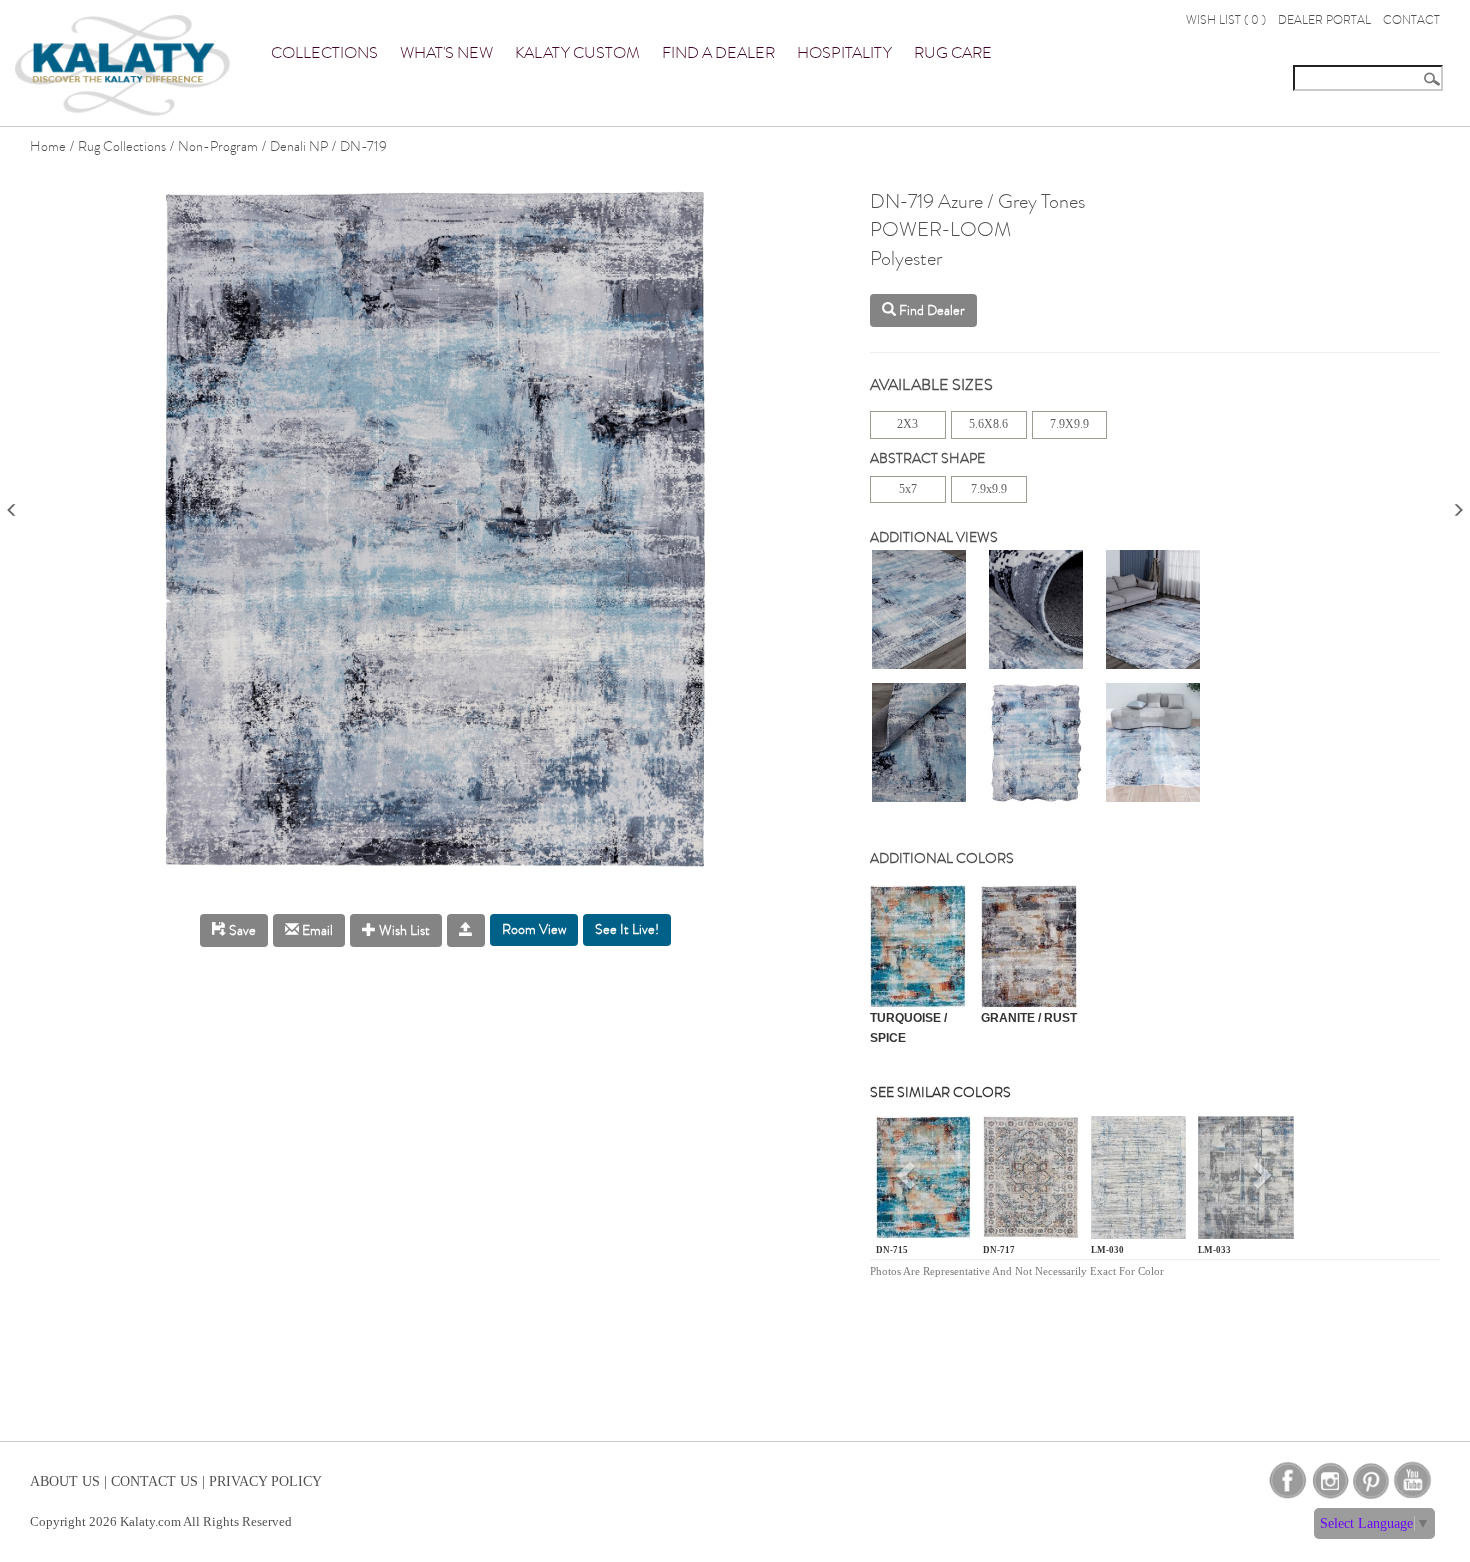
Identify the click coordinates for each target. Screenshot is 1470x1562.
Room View (534, 929)
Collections (324, 53)
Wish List (403, 930)
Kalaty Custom (577, 53)
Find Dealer (930, 310)
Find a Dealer (718, 53)
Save (241, 930)
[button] (907, 1181)
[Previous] (12, 503)
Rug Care (953, 53)
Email (316, 930)
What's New (446, 53)
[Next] (1458, 503)
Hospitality (844, 53)
